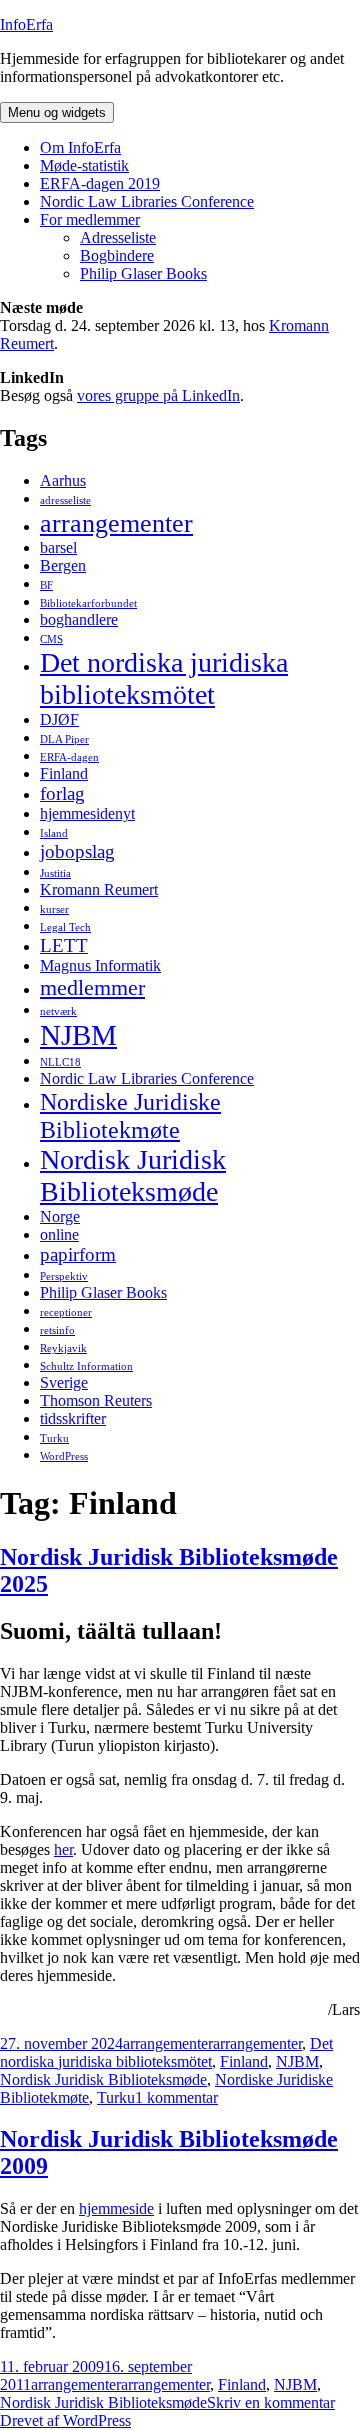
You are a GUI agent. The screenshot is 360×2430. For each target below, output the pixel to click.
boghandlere (79, 619)
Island (54, 833)
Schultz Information (86, 1366)
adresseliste (65, 500)
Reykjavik (63, 1348)
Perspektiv (64, 1276)
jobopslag (77, 851)
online (59, 1234)
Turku (54, 1438)
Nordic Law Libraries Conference (147, 201)
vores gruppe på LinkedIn (158, 395)
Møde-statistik (84, 165)
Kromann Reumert (99, 889)
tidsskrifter (73, 1418)
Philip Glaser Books (143, 273)
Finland (64, 773)
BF (46, 585)
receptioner (66, 1312)
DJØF (59, 719)
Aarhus (63, 480)
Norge (60, 1216)
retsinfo (57, 1330)
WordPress (64, 1456)
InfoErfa (26, 24)
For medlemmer (90, 219)
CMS (51, 639)
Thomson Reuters (96, 1400)
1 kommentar (176, 2097)
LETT (64, 945)
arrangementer (116, 523)
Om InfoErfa (80, 147)
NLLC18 (60, 1062)
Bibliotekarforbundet (88, 603)
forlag (62, 793)
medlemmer (92, 987)
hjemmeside (116, 2208)
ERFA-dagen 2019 (100, 183)
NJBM (78, 1035)
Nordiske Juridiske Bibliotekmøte (130, 1115)
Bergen (63, 565)
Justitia (55, 873)
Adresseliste (118, 237)
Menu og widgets (57, 112)
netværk (58, 1011)
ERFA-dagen (69, 757)
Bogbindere (117, 255)
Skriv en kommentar (271, 2402)
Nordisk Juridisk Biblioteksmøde (133, 1175)
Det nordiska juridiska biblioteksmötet (164, 678)
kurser (54, 909)
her (63, 1849)
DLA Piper (64, 739)
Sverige (64, 1382)
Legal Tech (65, 927)
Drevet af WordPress (65, 2420)
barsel (58, 547)
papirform (78, 1254)
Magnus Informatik (100, 965)
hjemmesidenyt (87, 813)
